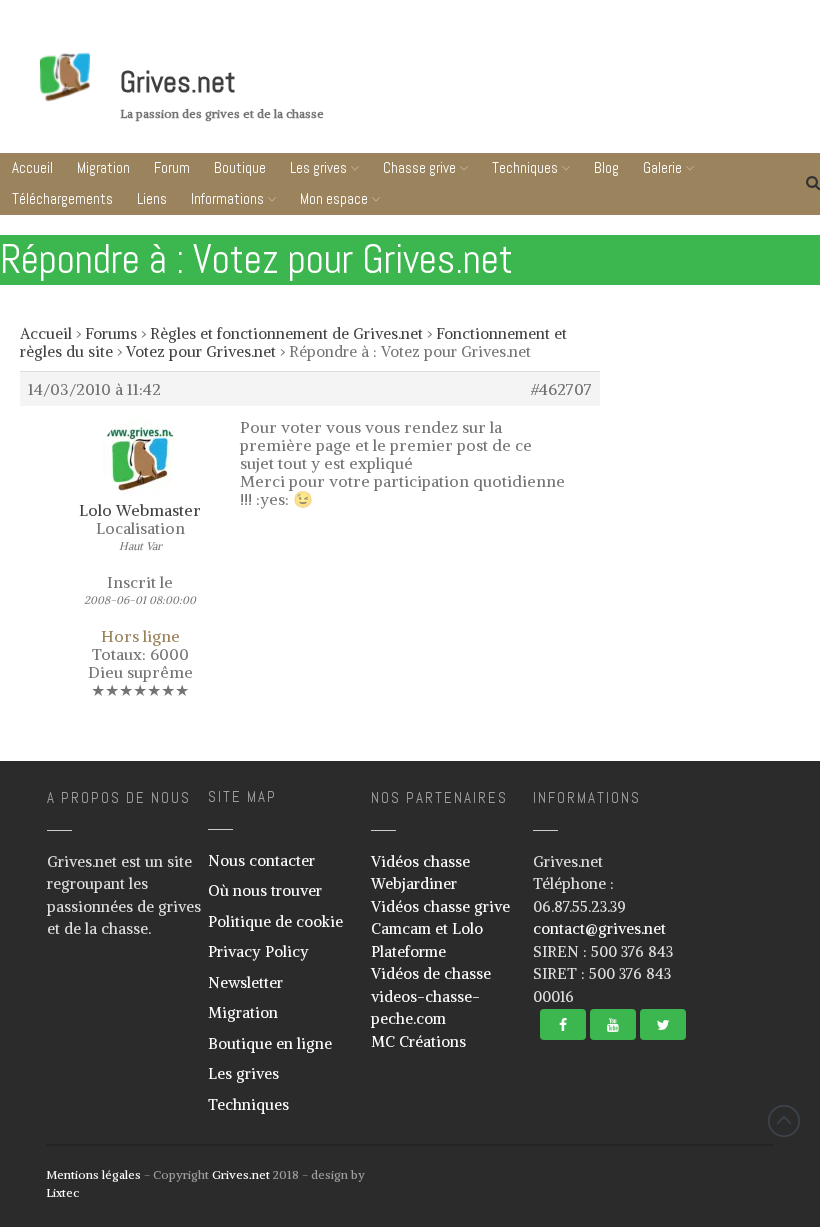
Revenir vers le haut (784, 1121)
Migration (103, 167)
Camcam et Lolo (427, 928)
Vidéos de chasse (431, 973)
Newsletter (245, 982)
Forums (111, 333)
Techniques (525, 167)
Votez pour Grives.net (201, 351)
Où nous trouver (265, 890)
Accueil (32, 167)
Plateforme (408, 951)
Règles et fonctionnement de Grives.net (286, 333)
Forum (172, 167)
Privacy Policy (258, 951)
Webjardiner (414, 883)
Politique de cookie (275, 921)
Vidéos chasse (420, 861)
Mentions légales (93, 1174)
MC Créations (418, 1041)
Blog (606, 167)
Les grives (318, 167)
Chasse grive (419, 167)
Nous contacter (261, 860)
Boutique (240, 167)
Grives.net (178, 82)
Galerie (662, 167)
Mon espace (334, 198)
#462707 (561, 389)
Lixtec (62, 1192)
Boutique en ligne (270, 1043)
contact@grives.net (599, 928)
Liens (152, 198)
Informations (227, 198)
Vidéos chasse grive (440, 906)
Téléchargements (62, 198)
